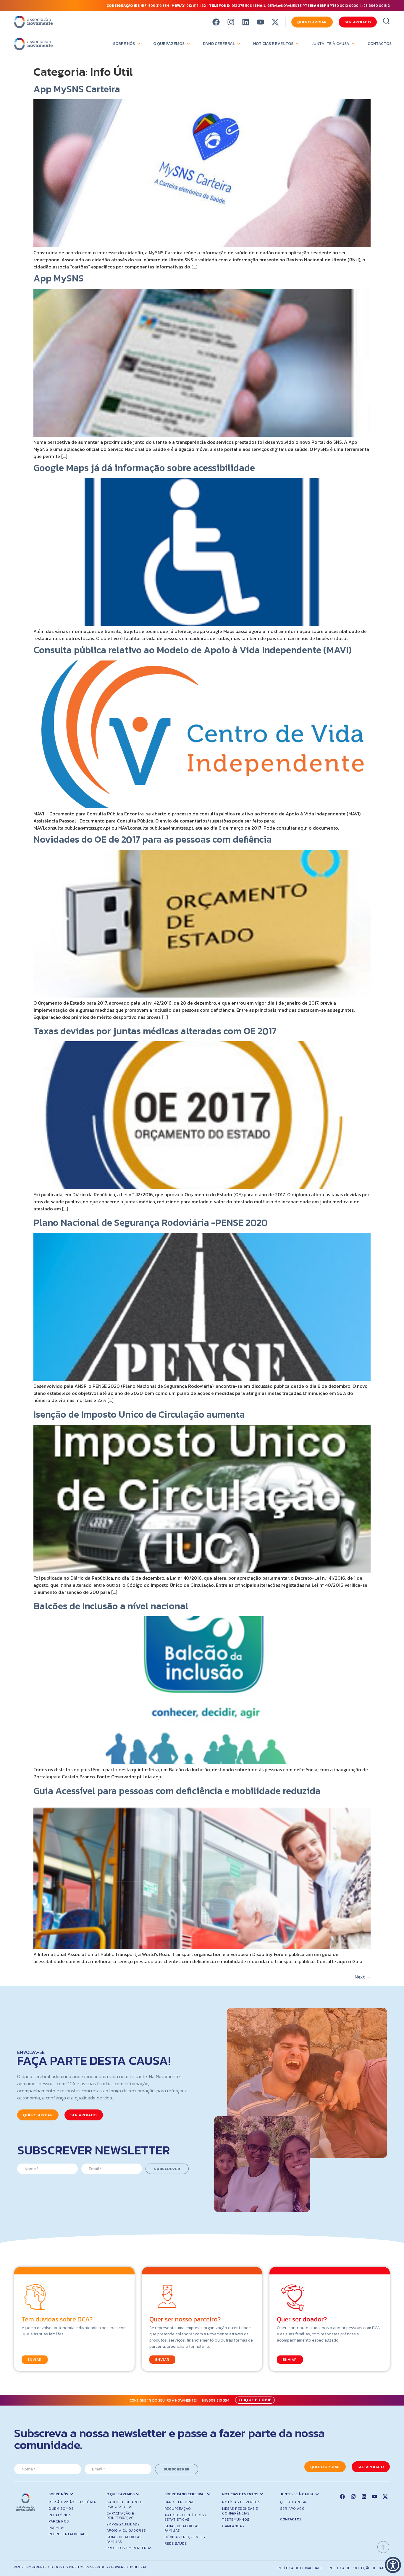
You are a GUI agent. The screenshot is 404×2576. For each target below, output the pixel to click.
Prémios (57, 2528)
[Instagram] (231, 22)
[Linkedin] (246, 22)
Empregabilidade (123, 2524)
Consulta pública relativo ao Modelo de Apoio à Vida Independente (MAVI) (193, 650)
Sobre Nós (124, 44)
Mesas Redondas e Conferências (240, 2511)
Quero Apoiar (294, 2502)
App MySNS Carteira (77, 89)
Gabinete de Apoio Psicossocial (125, 2504)
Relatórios (60, 2515)
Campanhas (233, 2526)
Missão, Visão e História (72, 2502)
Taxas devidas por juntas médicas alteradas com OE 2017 (155, 1031)
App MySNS (59, 278)
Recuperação (178, 2509)
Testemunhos (236, 2520)
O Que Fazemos (169, 44)
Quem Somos (61, 2509)
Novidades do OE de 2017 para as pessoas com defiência (153, 839)
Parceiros (59, 2521)
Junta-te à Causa (331, 44)
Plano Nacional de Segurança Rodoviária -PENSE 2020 (151, 1223)
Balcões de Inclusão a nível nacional (111, 1606)
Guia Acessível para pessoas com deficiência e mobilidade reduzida (177, 1791)
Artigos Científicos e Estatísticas (186, 2517)
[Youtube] (260, 22)
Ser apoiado (293, 2509)
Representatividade (68, 2534)
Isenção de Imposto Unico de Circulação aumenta (139, 1414)
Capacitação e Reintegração (120, 2516)
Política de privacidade (300, 2568)
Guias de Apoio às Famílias (124, 2539)
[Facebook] (216, 22)
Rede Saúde (176, 2543)
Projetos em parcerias (130, 2548)
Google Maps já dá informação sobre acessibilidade (144, 468)
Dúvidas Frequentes (185, 2537)
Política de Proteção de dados (359, 2568)
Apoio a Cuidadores (126, 2530)
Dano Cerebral (219, 44)
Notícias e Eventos (273, 44)
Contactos (380, 44)
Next (363, 1977)
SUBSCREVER (167, 2169)
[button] (393, 2565)
